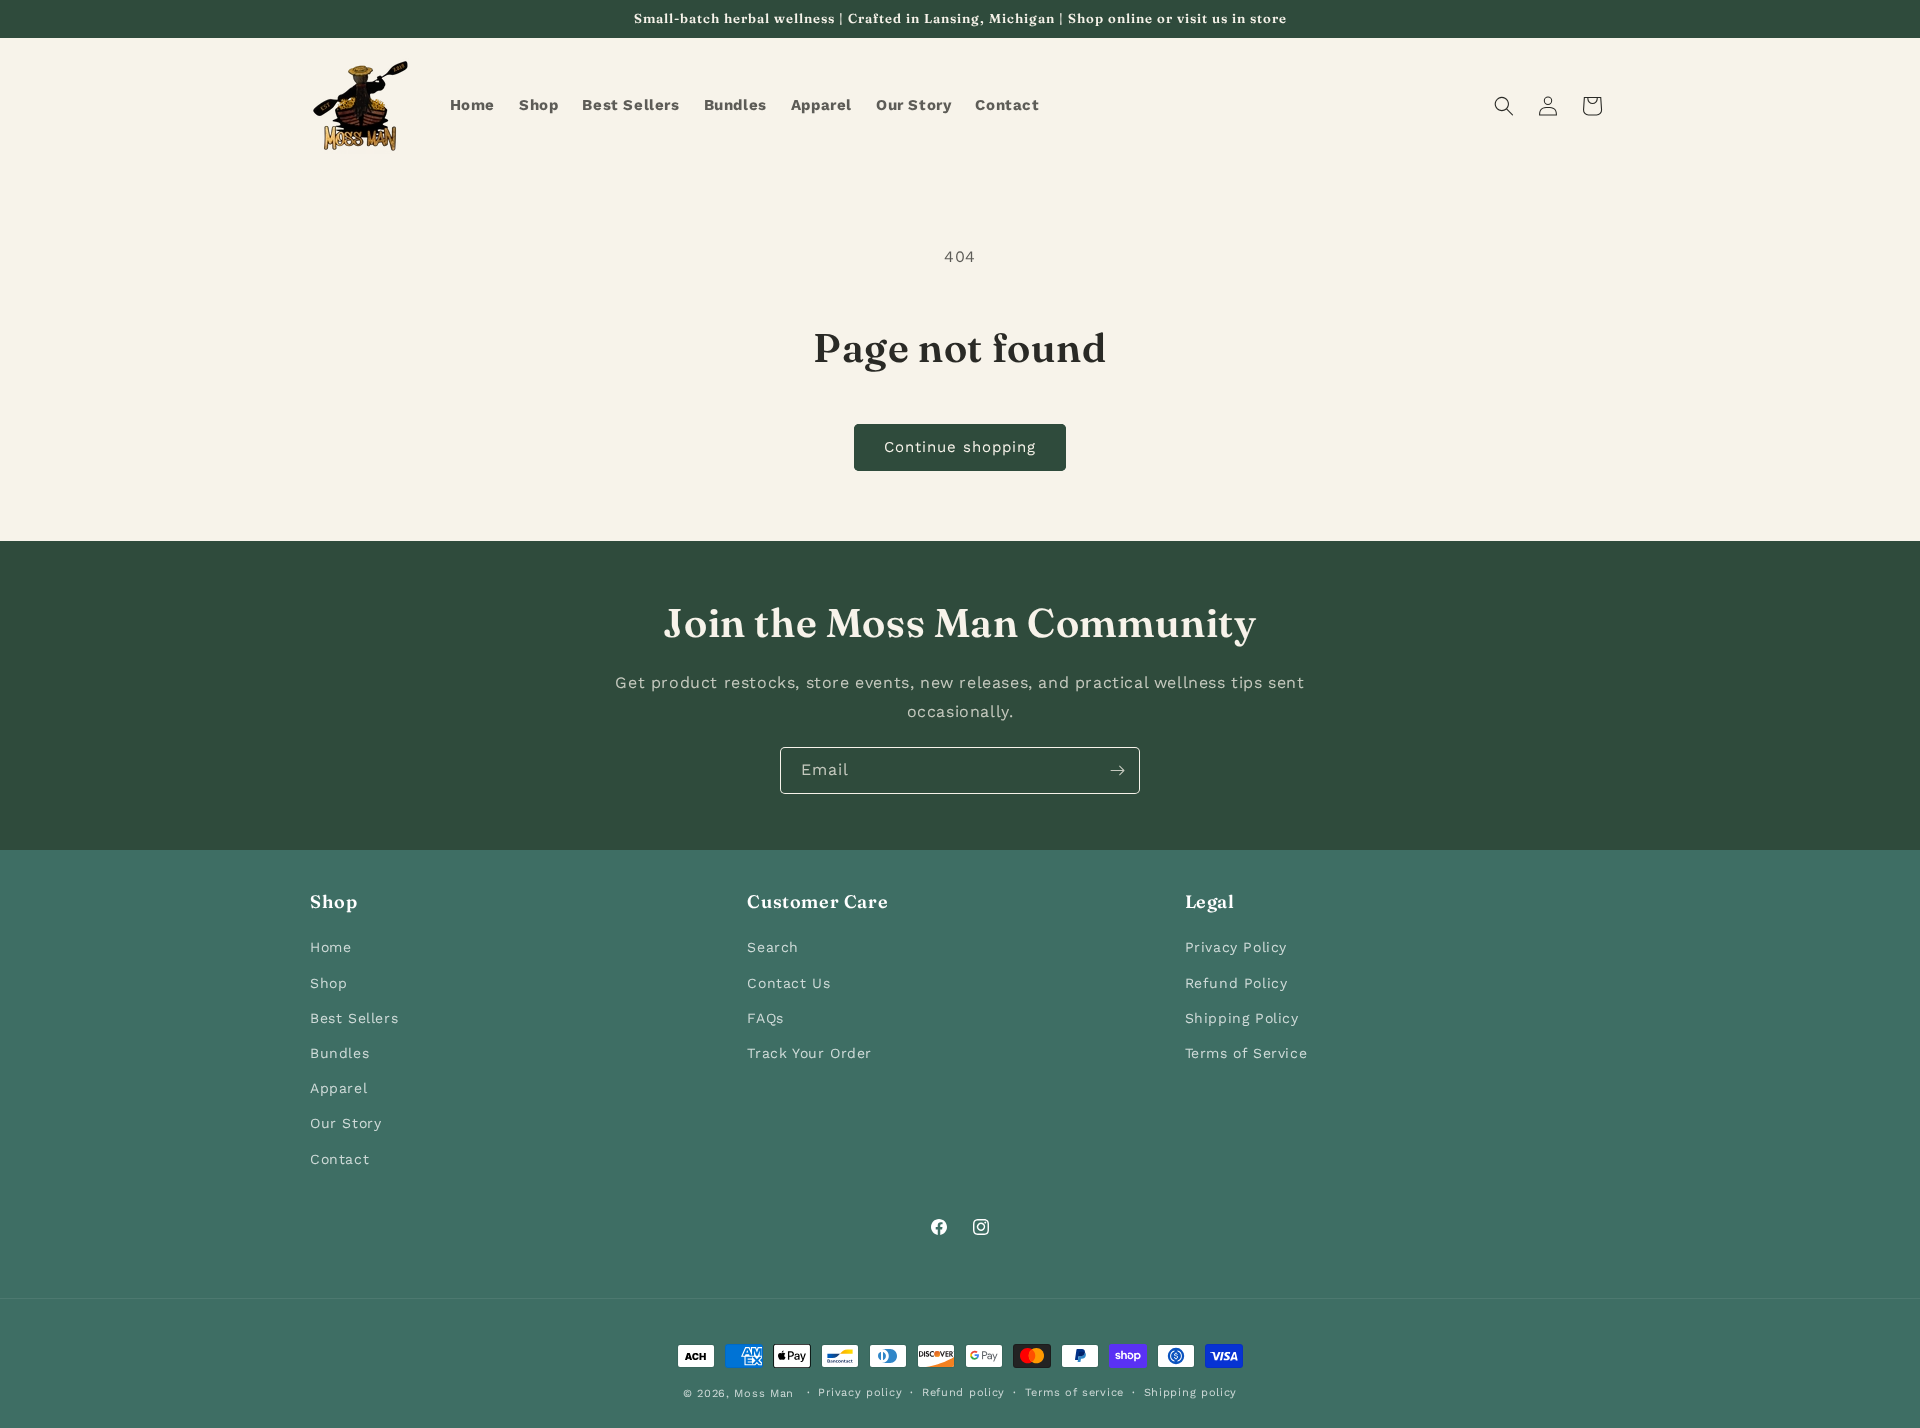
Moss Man (764, 1393)
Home (330, 947)
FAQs (765, 1017)
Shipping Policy (1242, 1017)
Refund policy (963, 1392)
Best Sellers (354, 1017)
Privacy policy (860, 1392)
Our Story (345, 1123)
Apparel (338, 1088)
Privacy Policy (1236, 947)
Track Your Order (809, 1053)
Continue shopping (960, 447)
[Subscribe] (1117, 770)
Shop (328, 982)
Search (773, 947)
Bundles (339, 1053)
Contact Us (788, 982)
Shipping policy (1191, 1392)
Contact (339, 1158)
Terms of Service (1246, 1053)
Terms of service (1074, 1392)
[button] (1504, 106)
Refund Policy (1236, 982)
